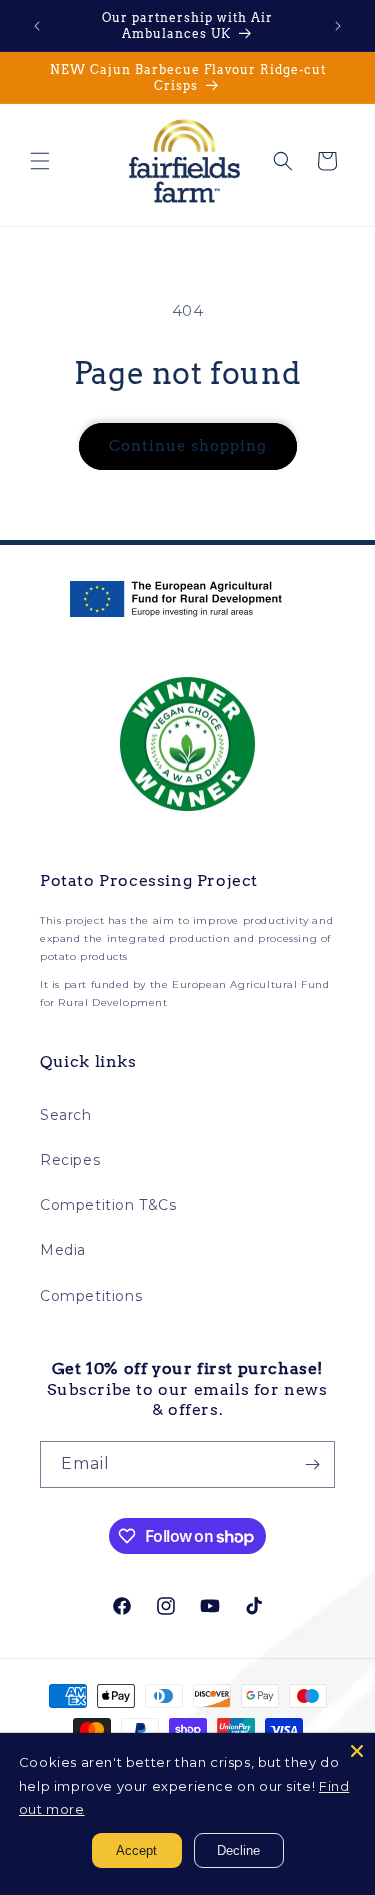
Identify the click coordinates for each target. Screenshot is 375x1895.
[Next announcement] (338, 26)
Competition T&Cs (108, 1205)
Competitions (91, 1296)
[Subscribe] (312, 1464)
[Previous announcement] (37, 26)
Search (66, 1115)
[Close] (357, 1751)
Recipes (70, 1160)
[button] (40, 161)
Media (63, 1250)
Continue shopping (188, 446)
